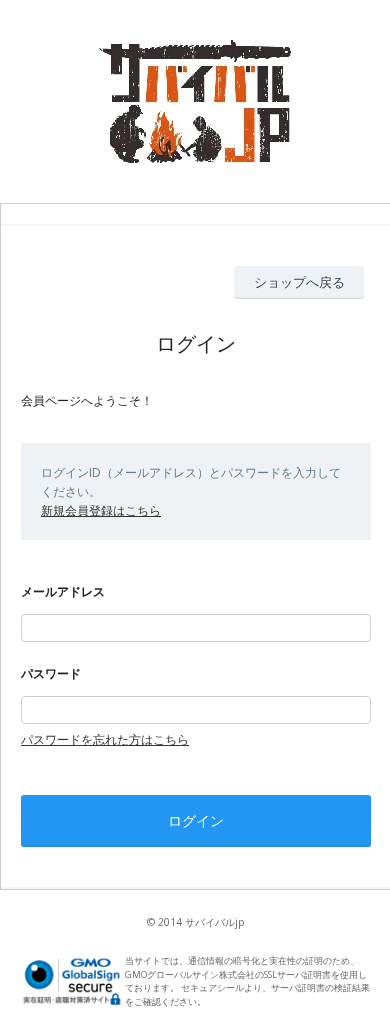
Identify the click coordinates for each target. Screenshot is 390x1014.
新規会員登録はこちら (101, 510)
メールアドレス (63, 591)
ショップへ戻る (299, 282)
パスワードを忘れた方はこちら (105, 739)
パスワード (51, 673)
